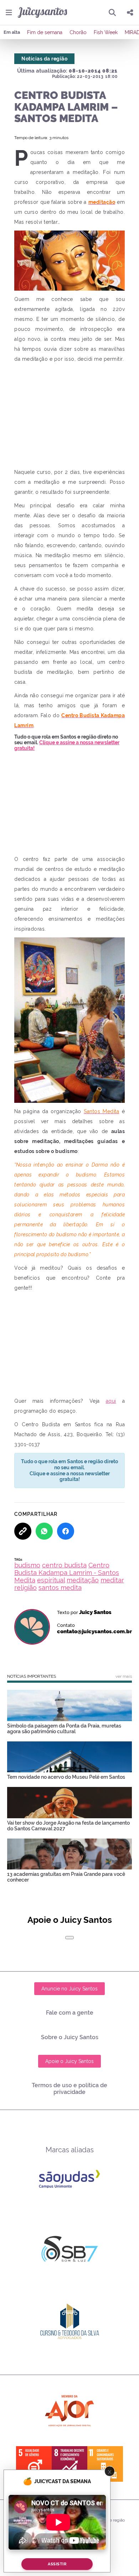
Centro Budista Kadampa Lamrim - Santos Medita (67, 1573)
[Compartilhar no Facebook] (66, 1531)
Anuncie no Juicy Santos (69, 1989)
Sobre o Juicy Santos (70, 2037)
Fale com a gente (70, 2013)
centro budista (64, 1565)
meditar (112, 1580)
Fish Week (106, 32)
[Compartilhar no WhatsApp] (44, 1531)
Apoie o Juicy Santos (69, 2061)
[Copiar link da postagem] (23, 1531)
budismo (27, 1565)
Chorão (78, 32)
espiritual (51, 1580)
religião (25, 1588)
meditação (83, 1580)
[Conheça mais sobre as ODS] (69, 2464)
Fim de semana (45, 32)
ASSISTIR (57, 2564)
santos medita (60, 1588)
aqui (111, 1401)
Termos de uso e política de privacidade (69, 2089)
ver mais (124, 1676)
